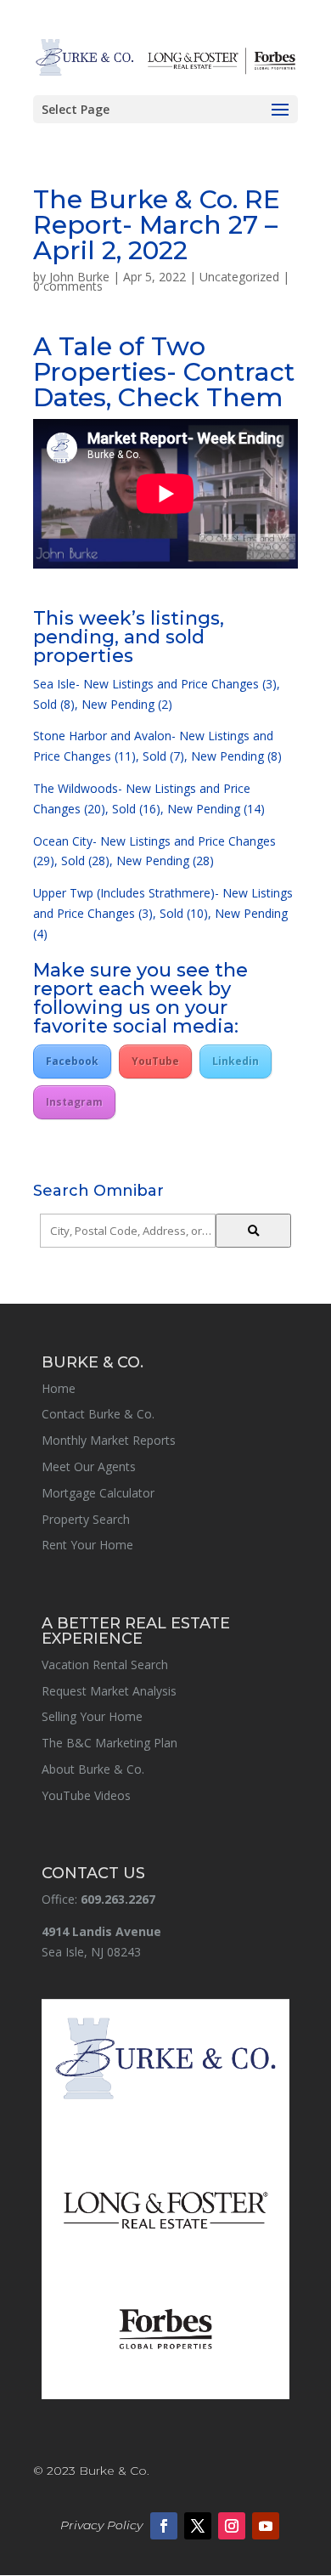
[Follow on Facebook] (164, 2526)
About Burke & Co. (93, 1769)
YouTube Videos (86, 1795)
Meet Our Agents (89, 1466)
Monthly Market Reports (109, 1440)
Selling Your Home (92, 1716)
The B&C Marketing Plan (109, 1743)
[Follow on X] (198, 2526)
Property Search (86, 1519)
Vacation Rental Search (105, 1664)
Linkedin (236, 1061)
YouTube (155, 1061)
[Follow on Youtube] (266, 2526)
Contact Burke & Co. (98, 1414)
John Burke (79, 277)
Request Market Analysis (109, 1691)
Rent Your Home (87, 1545)
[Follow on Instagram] (232, 2526)
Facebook (72, 1061)
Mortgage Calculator (98, 1493)
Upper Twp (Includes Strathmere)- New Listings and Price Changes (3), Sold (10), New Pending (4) (163, 913)
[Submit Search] (253, 1231)
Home (59, 1388)
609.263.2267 (118, 1899)
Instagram (74, 1102)
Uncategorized (239, 277)
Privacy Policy (101, 2525)
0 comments (68, 286)
